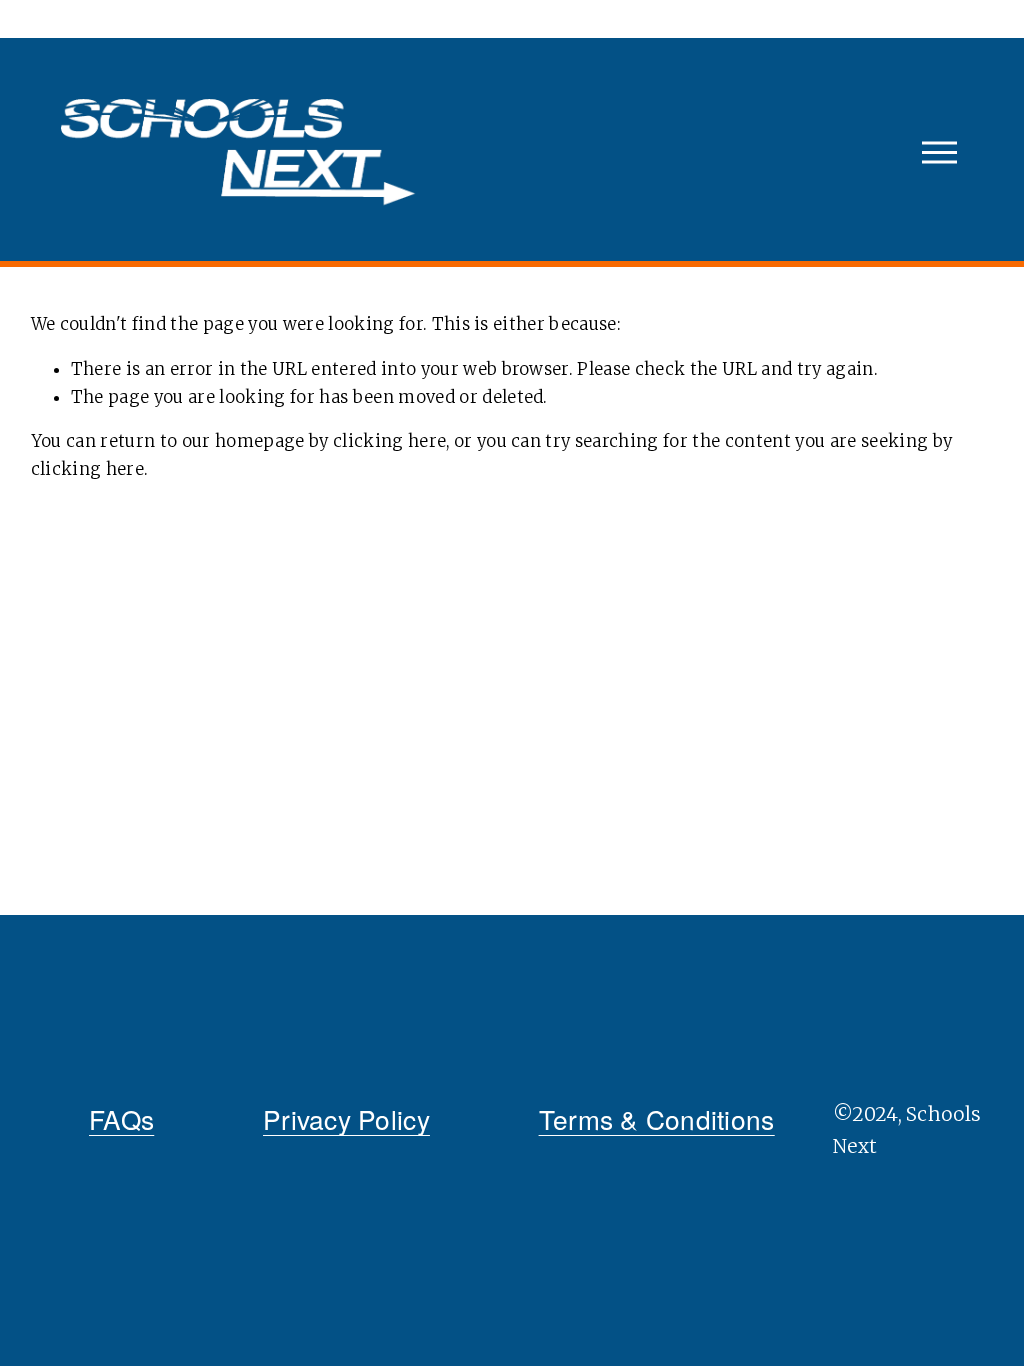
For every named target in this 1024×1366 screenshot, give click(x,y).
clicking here (389, 441)
